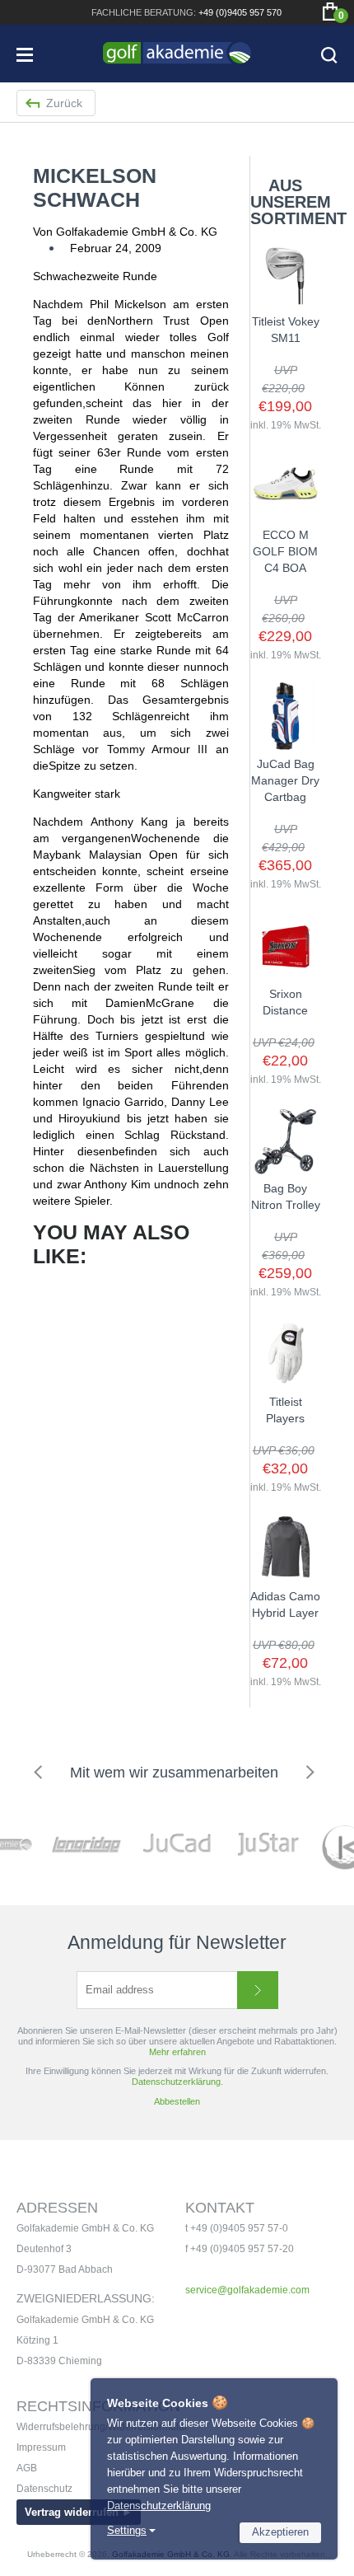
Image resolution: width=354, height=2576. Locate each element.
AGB (27, 2468)
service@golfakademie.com (247, 2290)
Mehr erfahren (177, 2052)
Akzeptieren (280, 2532)
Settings (127, 2530)
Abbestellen (177, 2101)
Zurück (64, 103)
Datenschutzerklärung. (177, 2082)
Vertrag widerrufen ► (79, 2512)
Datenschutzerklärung (159, 2506)
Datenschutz (44, 2489)
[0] (330, 12)
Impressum (41, 2447)
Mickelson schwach (95, 187)
